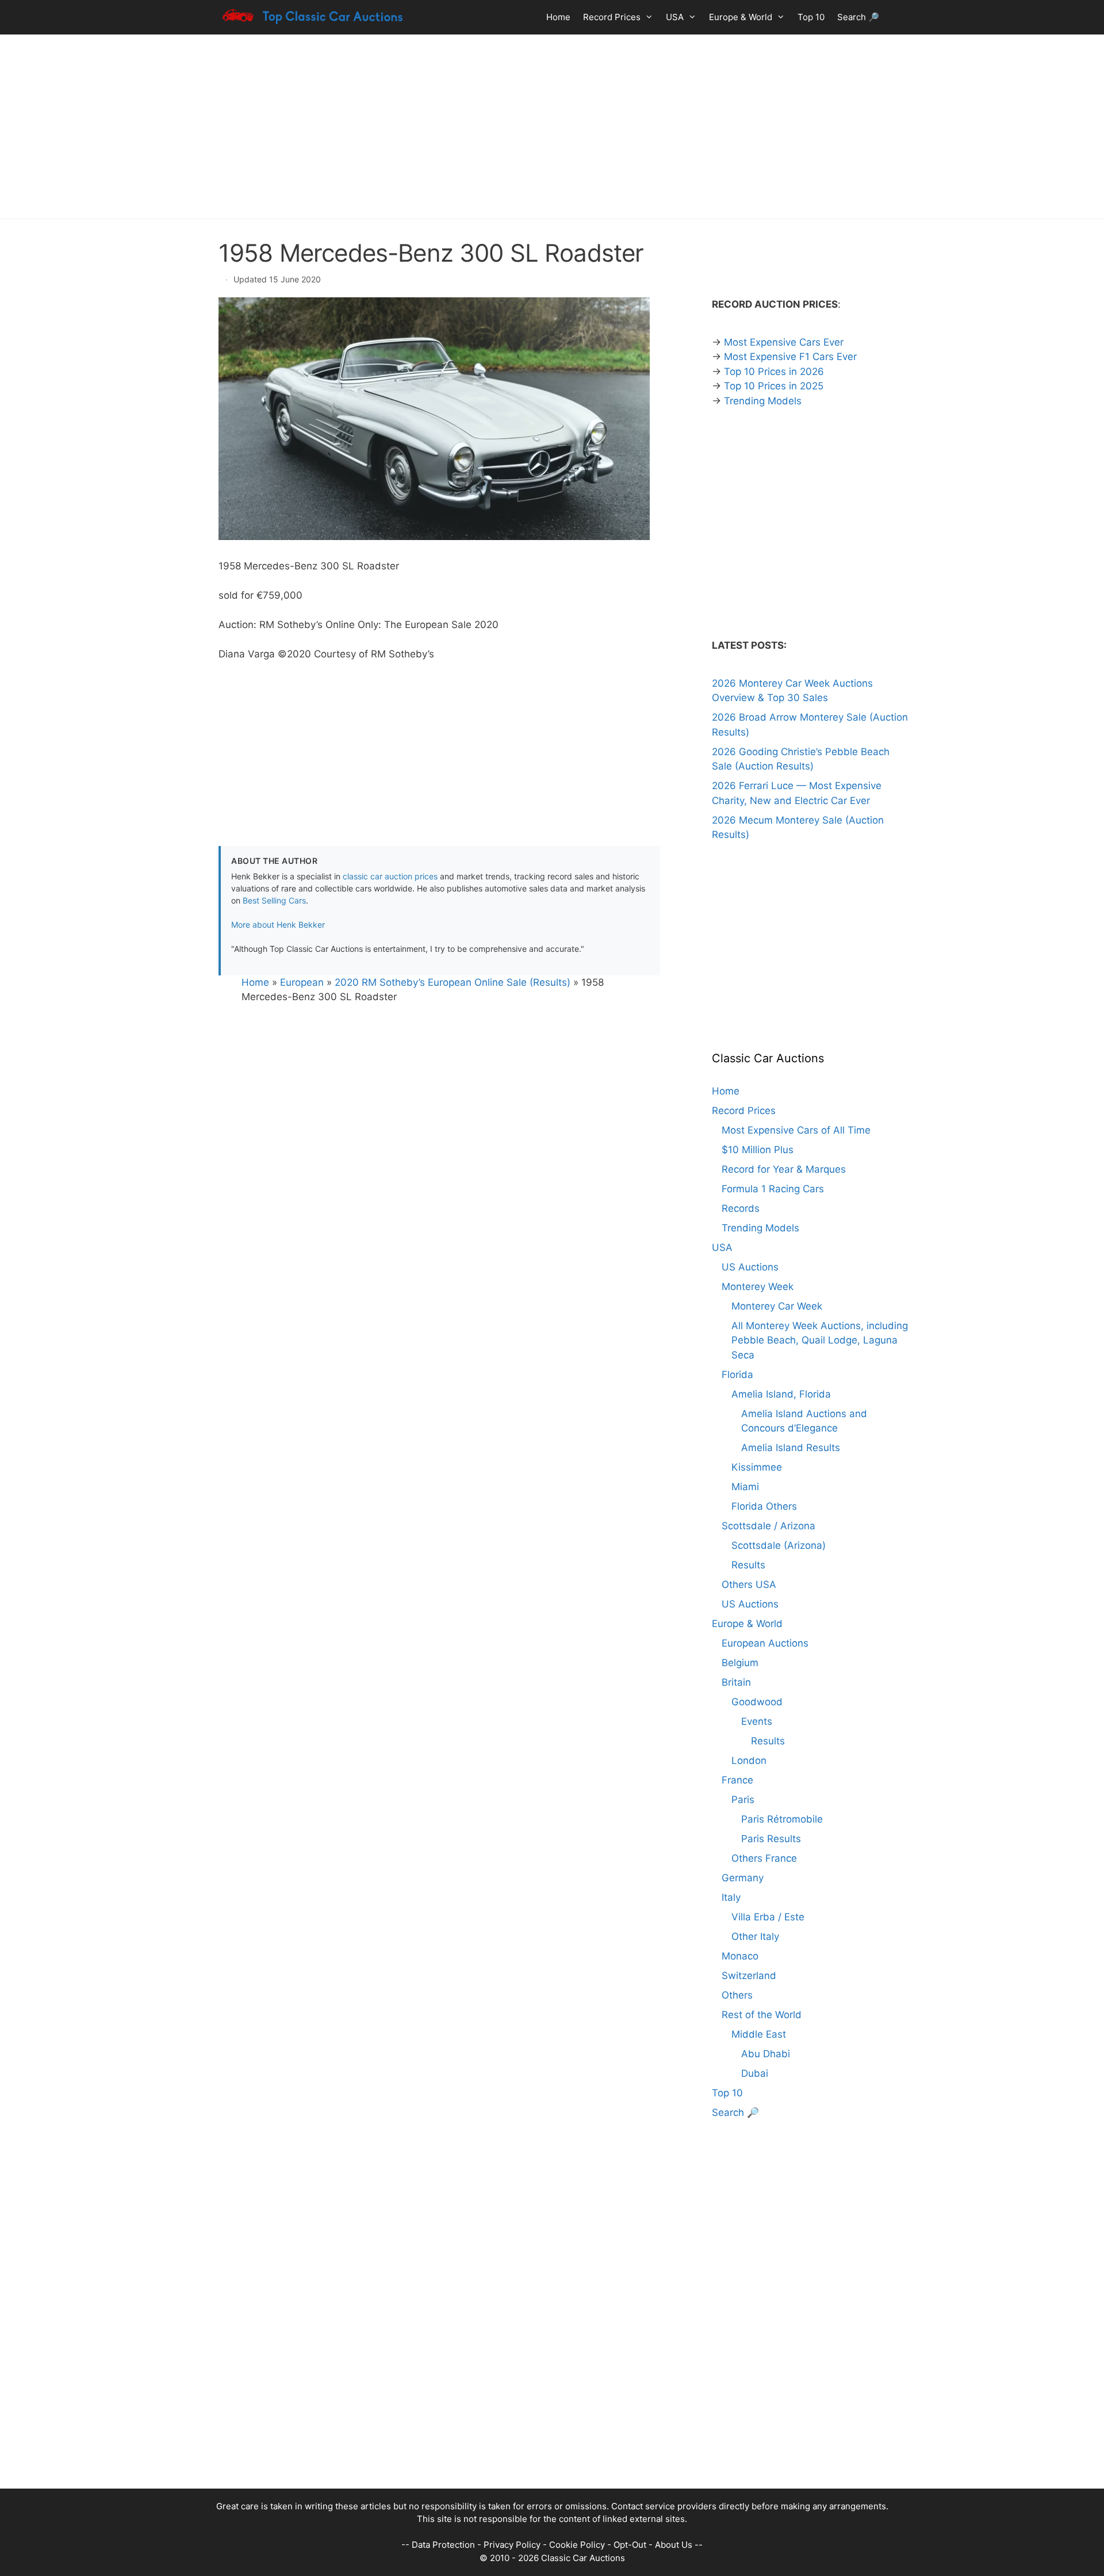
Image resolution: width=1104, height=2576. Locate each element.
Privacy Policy (512, 2545)
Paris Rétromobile (782, 1819)
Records (741, 1208)
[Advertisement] (552, 127)
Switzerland (749, 1976)
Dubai (755, 2073)
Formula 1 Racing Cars (773, 1189)
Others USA (749, 1584)
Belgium (740, 1663)
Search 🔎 (858, 17)
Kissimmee (757, 1467)
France (737, 1780)
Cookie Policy (577, 2545)
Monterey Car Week (777, 1306)
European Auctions (765, 1643)
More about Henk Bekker (278, 925)
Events (757, 1721)
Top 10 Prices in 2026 (774, 372)
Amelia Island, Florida (781, 1394)
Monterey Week (758, 1287)
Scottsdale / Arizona (768, 1526)
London (749, 1760)
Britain (736, 1682)
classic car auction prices (390, 876)
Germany (743, 1878)
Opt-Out (630, 2545)
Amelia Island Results (791, 1448)
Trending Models (763, 401)
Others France (764, 1858)
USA (675, 17)
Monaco (740, 1956)
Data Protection (443, 2545)
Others (737, 1995)
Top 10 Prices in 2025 (774, 386)
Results (748, 1565)
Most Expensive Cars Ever (784, 342)
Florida (737, 1375)
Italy (731, 1897)
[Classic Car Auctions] (313, 17)
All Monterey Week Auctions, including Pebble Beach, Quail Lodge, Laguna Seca (820, 1340)
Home (558, 17)
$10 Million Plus (758, 1150)
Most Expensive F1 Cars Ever (790, 357)
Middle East (759, 2034)
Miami (745, 1487)
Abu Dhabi (766, 2054)
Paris (743, 1800)
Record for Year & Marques (784, 1169)
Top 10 (811, 17)
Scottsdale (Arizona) (779, 1545)
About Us (674, 2545)
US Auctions (750, 1267)
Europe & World (741, 17)
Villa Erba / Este (768, 1917)
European (302, 982)
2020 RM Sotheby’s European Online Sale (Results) (453, 982)
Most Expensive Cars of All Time (796, 1130)
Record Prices (612, 17)
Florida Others (764, 1506)
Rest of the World (762, 2015)
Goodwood (757, 1702)
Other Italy (755, 1936)
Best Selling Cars (274, 900)
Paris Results (771, 1839)
